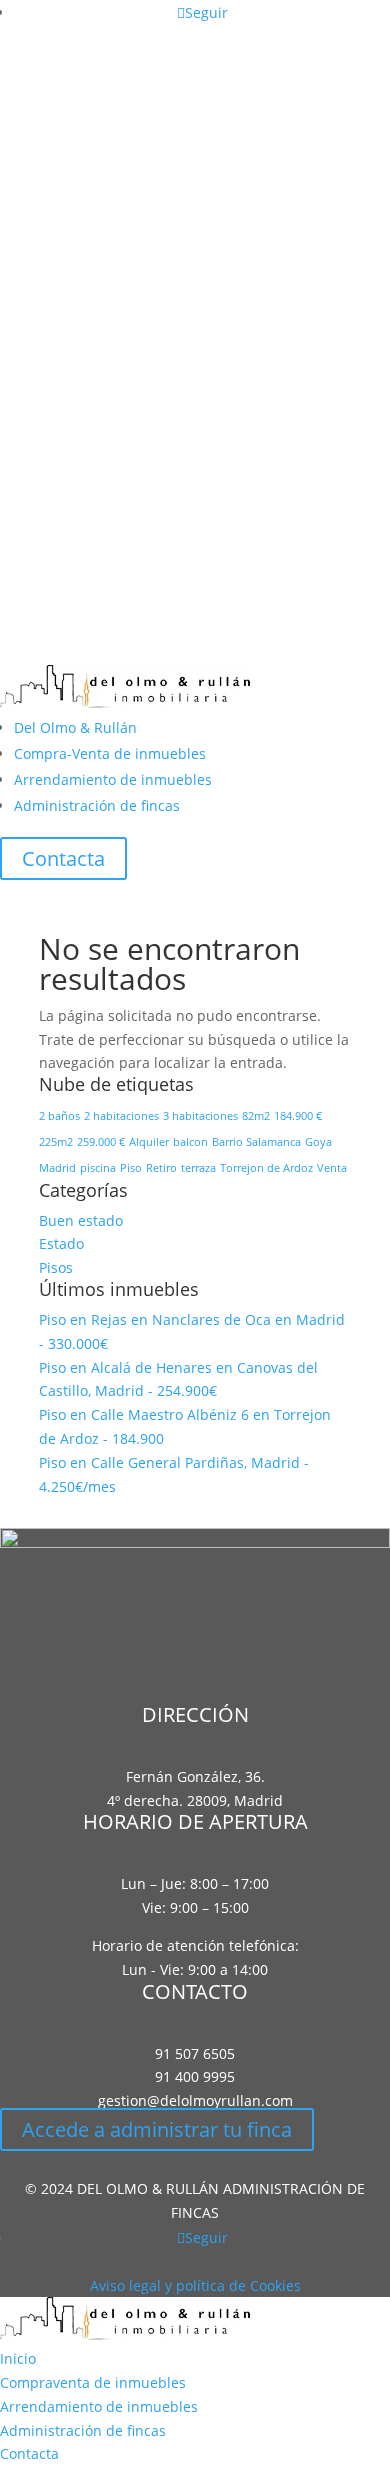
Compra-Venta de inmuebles (110, 753)
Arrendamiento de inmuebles (113, 779)
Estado (61, 1243)
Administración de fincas (97, 805)
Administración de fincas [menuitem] (83, 2430)
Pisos (56, 1267)
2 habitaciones (121, 1116)
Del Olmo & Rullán (75, 727)
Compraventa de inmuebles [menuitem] (93, 2382)
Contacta (63, 858)
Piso (131, 1168)
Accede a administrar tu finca (157, 2129)
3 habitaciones (200, 1116)
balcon (190, 1142)
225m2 (56, 1142)
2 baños (59, 1116)
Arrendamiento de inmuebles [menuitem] (99, 2406)
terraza (198, 1168)
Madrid (57, 1168)
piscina (98, 1168)
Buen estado (81, 1220)
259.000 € (101, 1142)
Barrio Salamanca (256, 1142)
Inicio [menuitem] (18, 2358)
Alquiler (149, 1142)
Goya (318, 1142)
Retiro (161, 1168)
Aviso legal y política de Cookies (195, 2285)
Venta (332, 1168)
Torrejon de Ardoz (266, 1168)
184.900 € (298, 1116)
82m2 (256, 1116)
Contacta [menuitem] (29, 2453)
